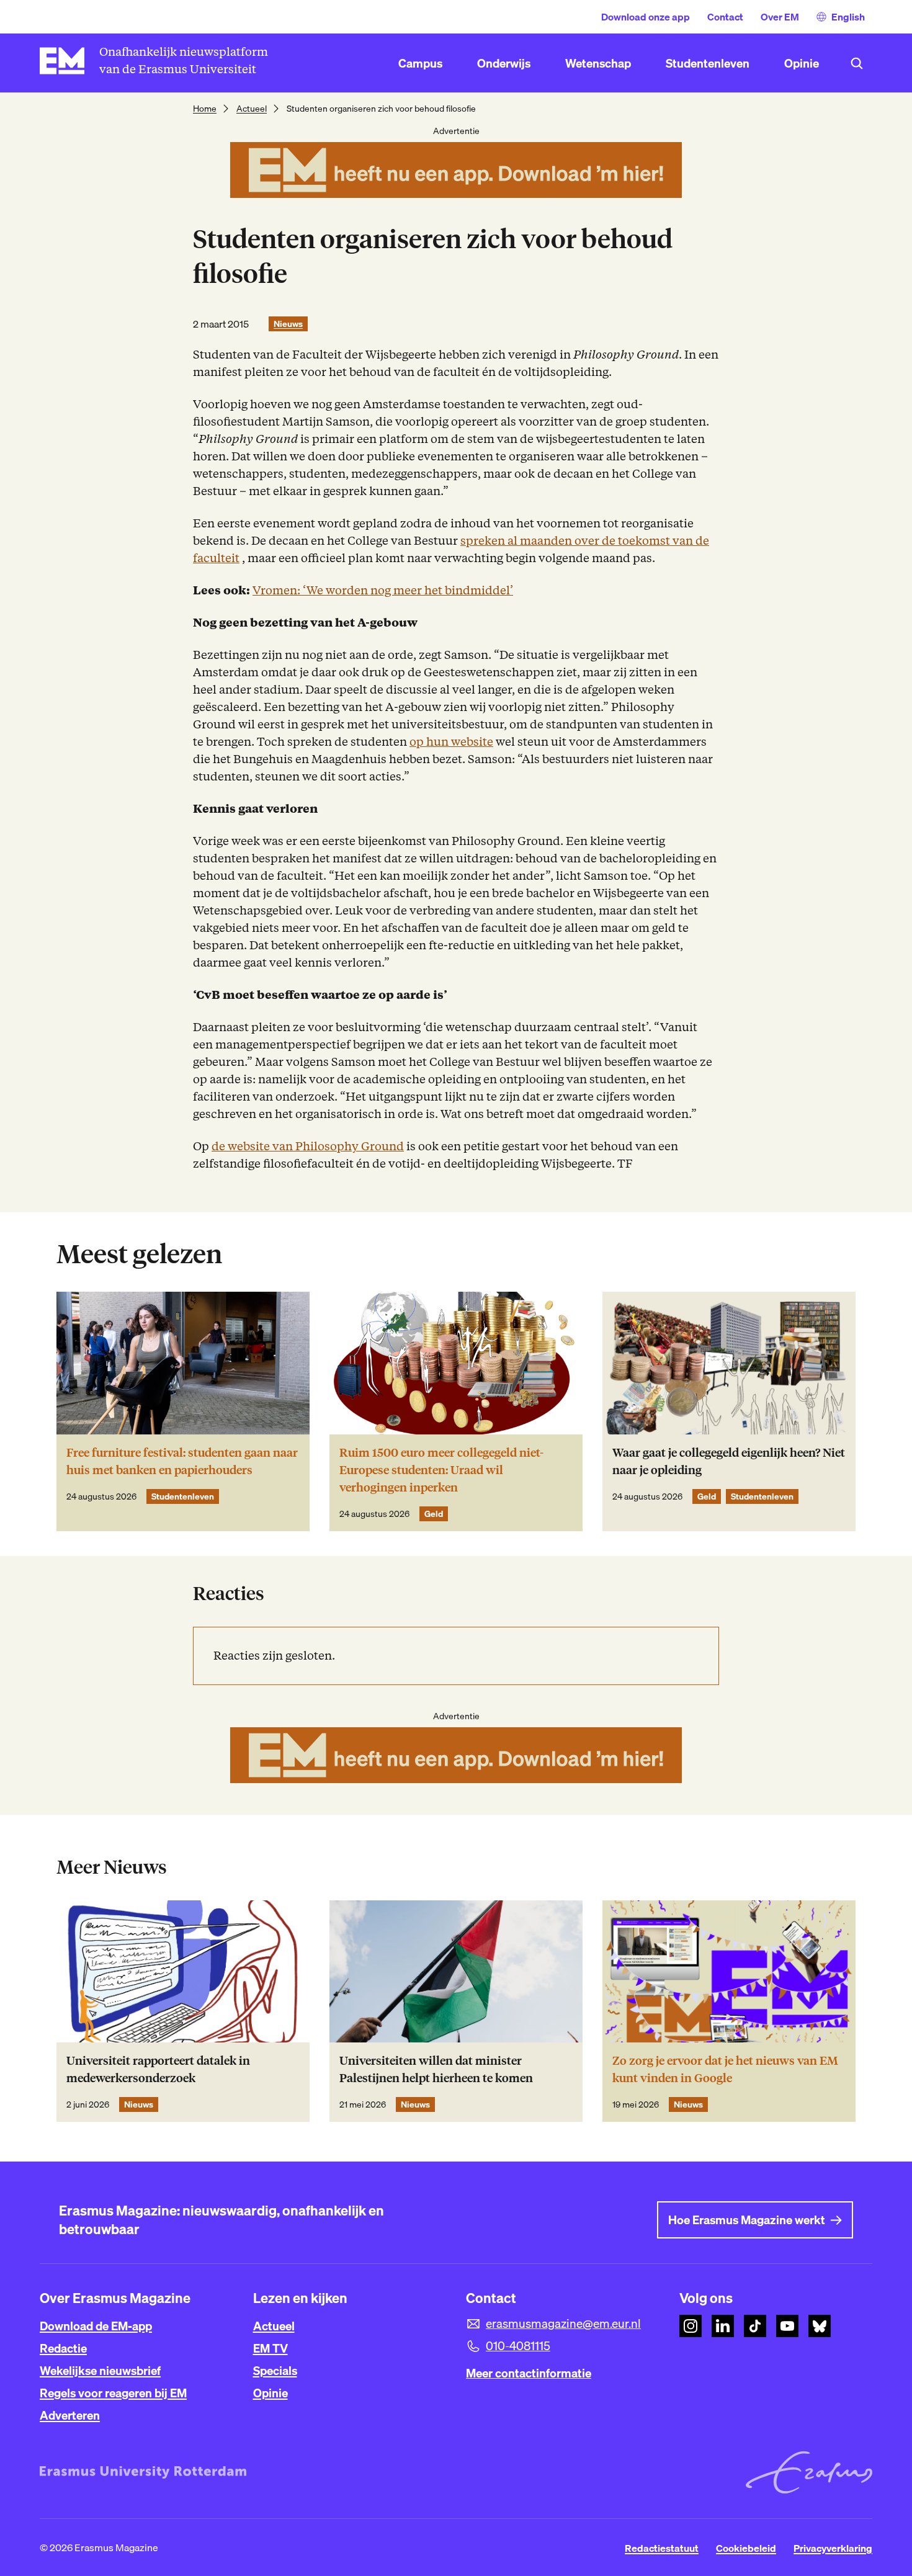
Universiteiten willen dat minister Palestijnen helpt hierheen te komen (436, 2069)
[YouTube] (787, 2326)
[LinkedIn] (723, 2326)
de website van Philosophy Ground (308, 1146)
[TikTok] (755, 2326)
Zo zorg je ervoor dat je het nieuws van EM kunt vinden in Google (725, 2069)
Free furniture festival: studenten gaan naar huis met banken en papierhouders (182, 1461)
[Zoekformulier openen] (857, 63)
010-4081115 (518, 2346)
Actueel (252, 109)
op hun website (451, 742)
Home (205, 109)
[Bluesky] (820, 2326)
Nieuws (288, 324)
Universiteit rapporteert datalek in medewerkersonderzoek (158, 2069)
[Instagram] (691, 2326)
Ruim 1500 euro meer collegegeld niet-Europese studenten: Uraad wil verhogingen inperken (441, 1470)
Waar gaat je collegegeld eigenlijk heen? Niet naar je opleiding (729, 1461)
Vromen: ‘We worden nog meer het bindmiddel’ (383, 590)
